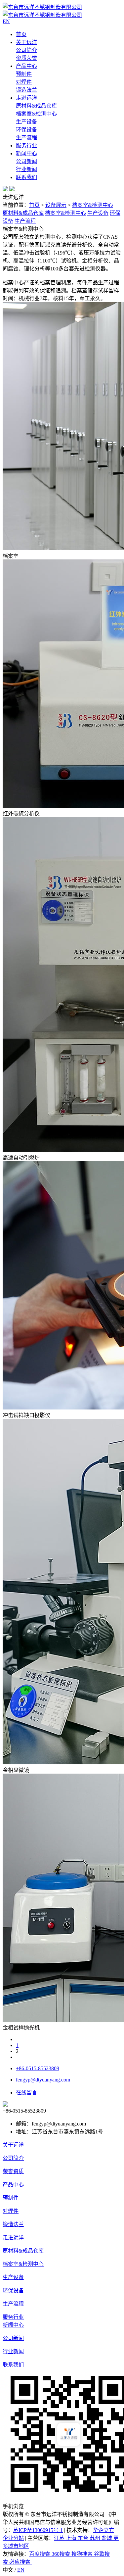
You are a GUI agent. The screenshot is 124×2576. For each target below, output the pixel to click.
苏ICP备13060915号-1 (38, 2530)
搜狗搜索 (83, 2554)
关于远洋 (26, 42)
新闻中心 (26, 153)
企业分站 (13, 2538)
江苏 (60, 2538)
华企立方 (103, 2530)
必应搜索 (21, 2562)
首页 (21, 34)
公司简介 (26, 50)
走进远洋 (26, 98)
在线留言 (26, 2093)
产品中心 (26, 66)
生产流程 (26, 138)
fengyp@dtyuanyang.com (43, 2080)
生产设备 (26, 122)
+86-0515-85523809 (38, 2068)
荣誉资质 (13, 2171)
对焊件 (24, 82)
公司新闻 (26, 161)
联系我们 (26, 177)
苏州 (96, 2538)
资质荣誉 (26, 58)
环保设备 (26, 130)
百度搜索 (40, 2554)
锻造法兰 (26, 90)
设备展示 (56, 205)
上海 (72, 2538)
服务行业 (26, 145)
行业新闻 (26, 169)
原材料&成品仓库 (36, 106)
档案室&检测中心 (36, 114)
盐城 (107, 2538)
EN (21, 2570)
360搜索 (62, 2554)
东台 (84, 2538)
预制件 (24, 74)
